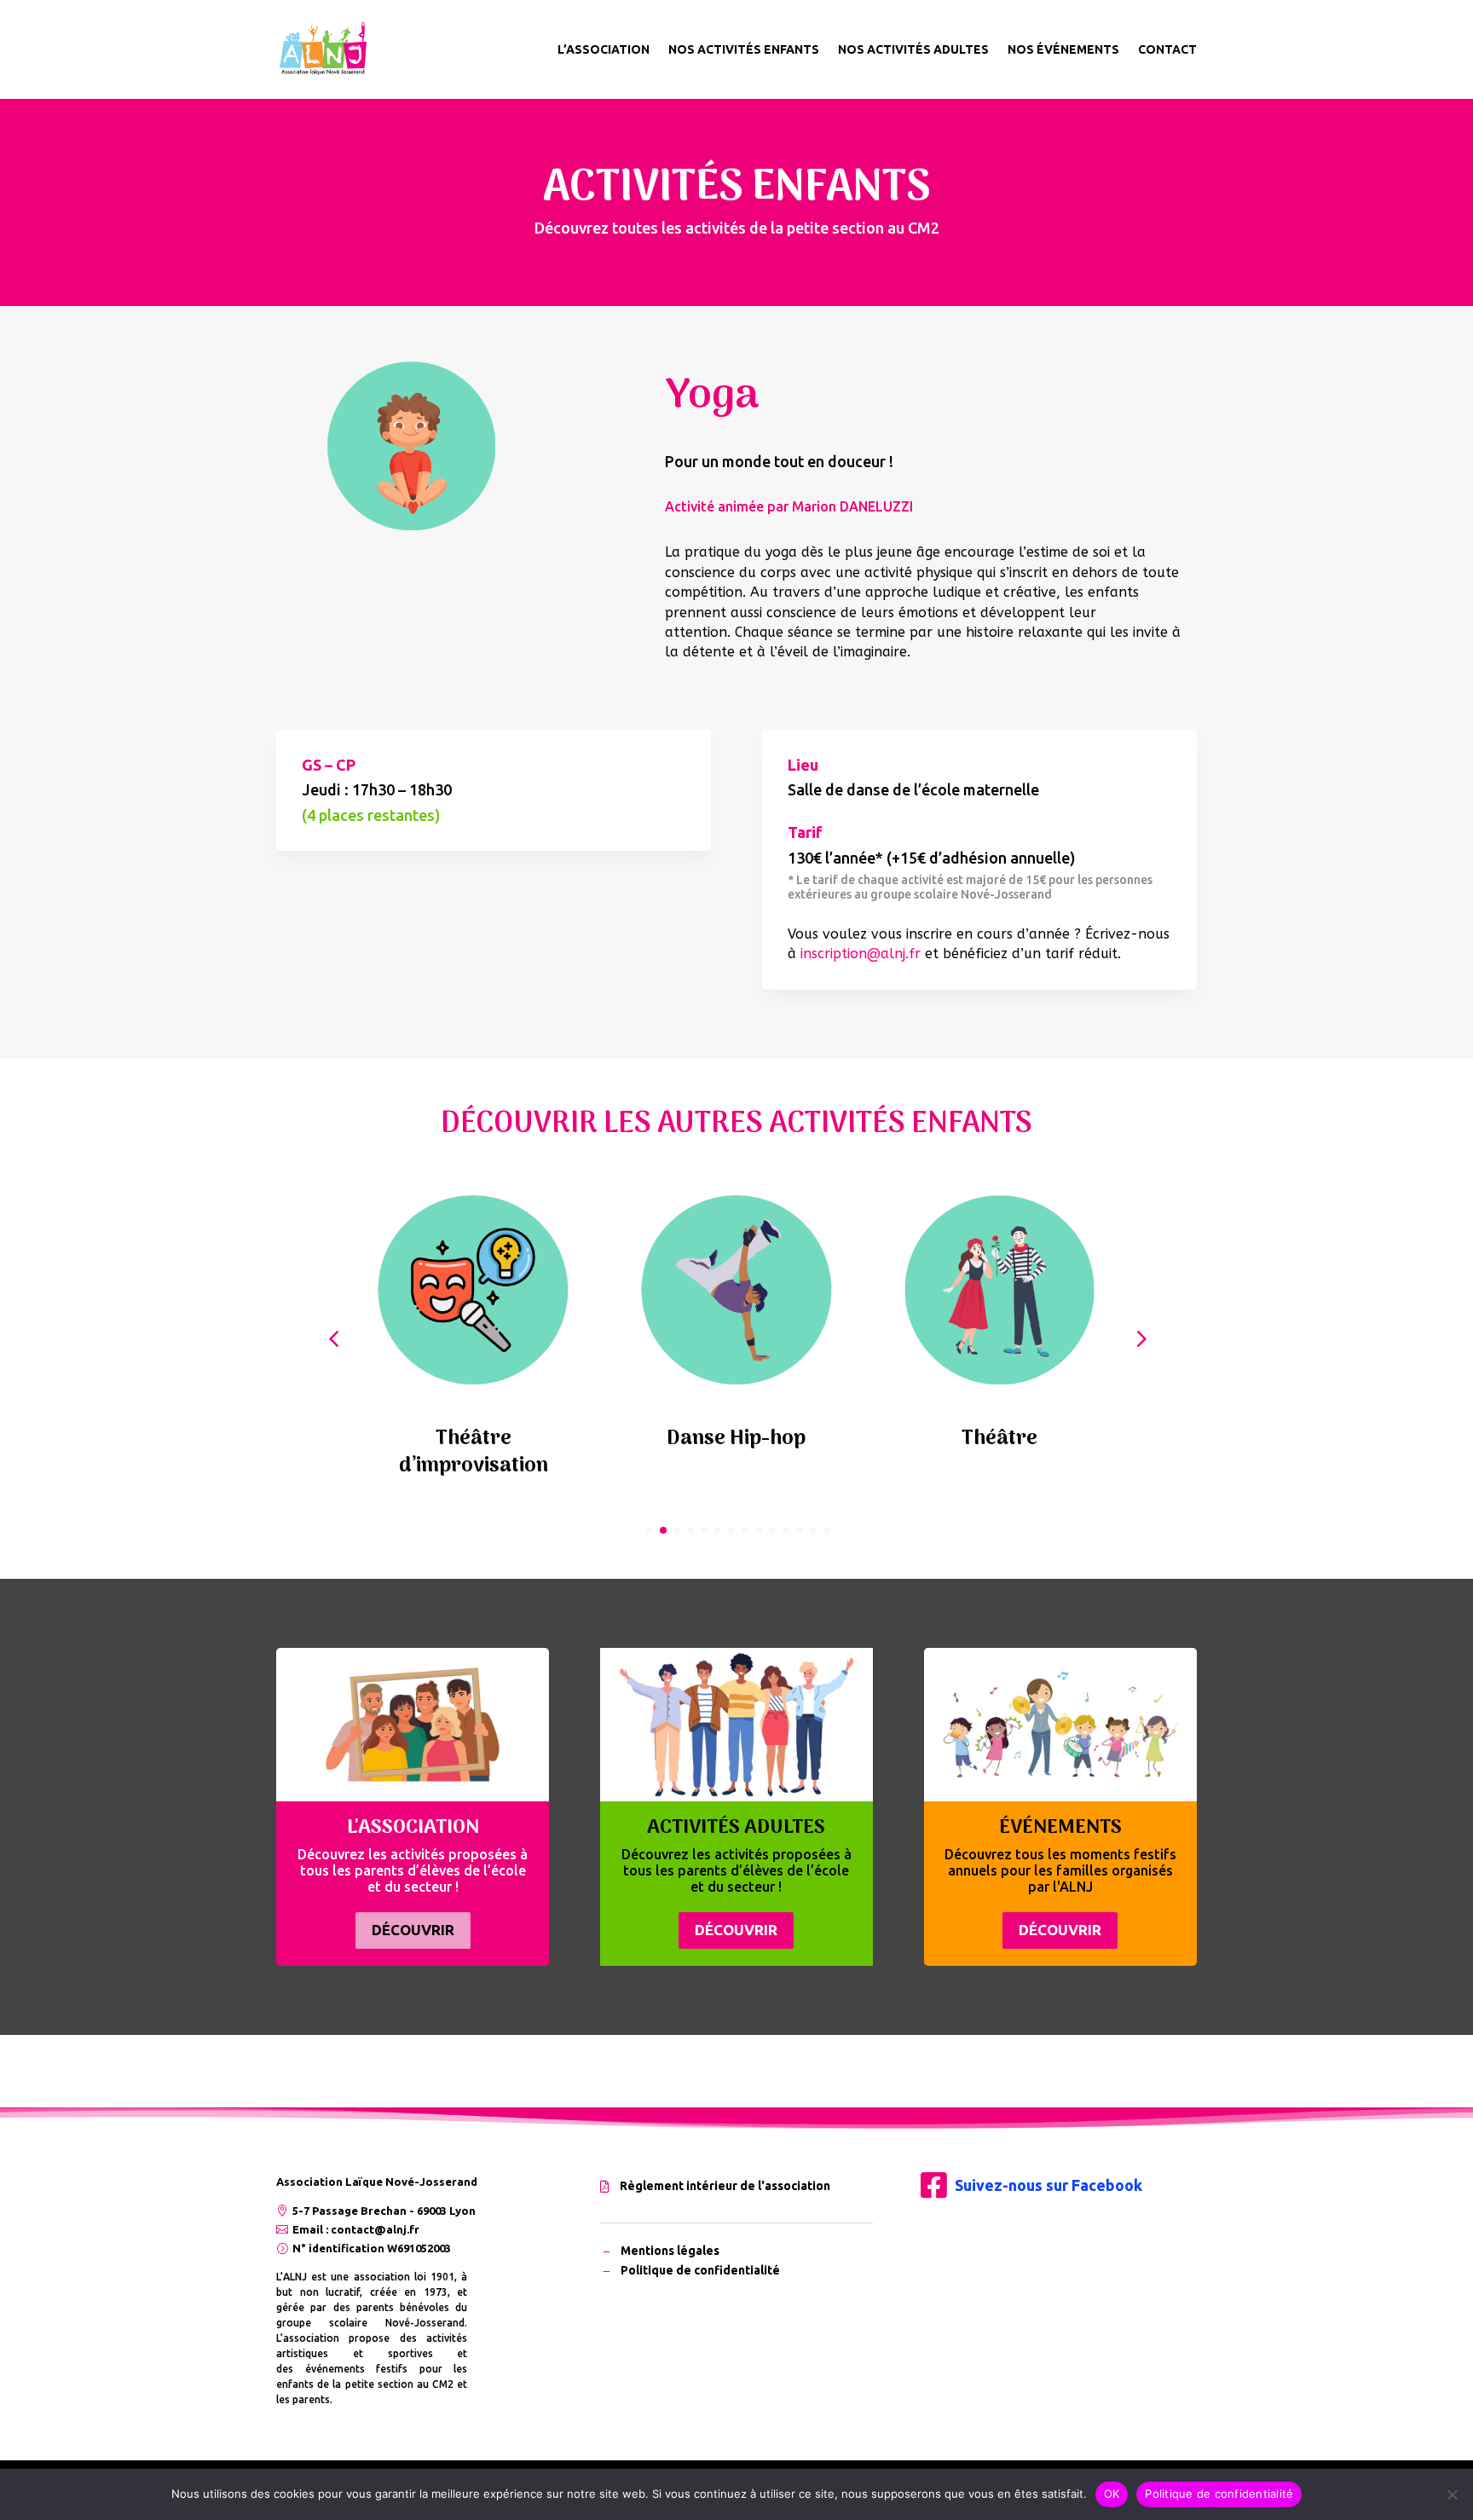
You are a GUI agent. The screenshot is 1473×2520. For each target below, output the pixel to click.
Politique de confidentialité (1219, 2494)
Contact (1167, 49)
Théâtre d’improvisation (474, 1452)
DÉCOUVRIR (413, 1930)
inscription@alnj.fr (861, 954)
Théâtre (999, 1439)
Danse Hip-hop (736, 1439)
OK (1112, 2494)
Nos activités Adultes (913, 49)
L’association (604, 49)
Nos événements (1063, 49)
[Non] (1452, 2494)
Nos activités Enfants (744, 49)
